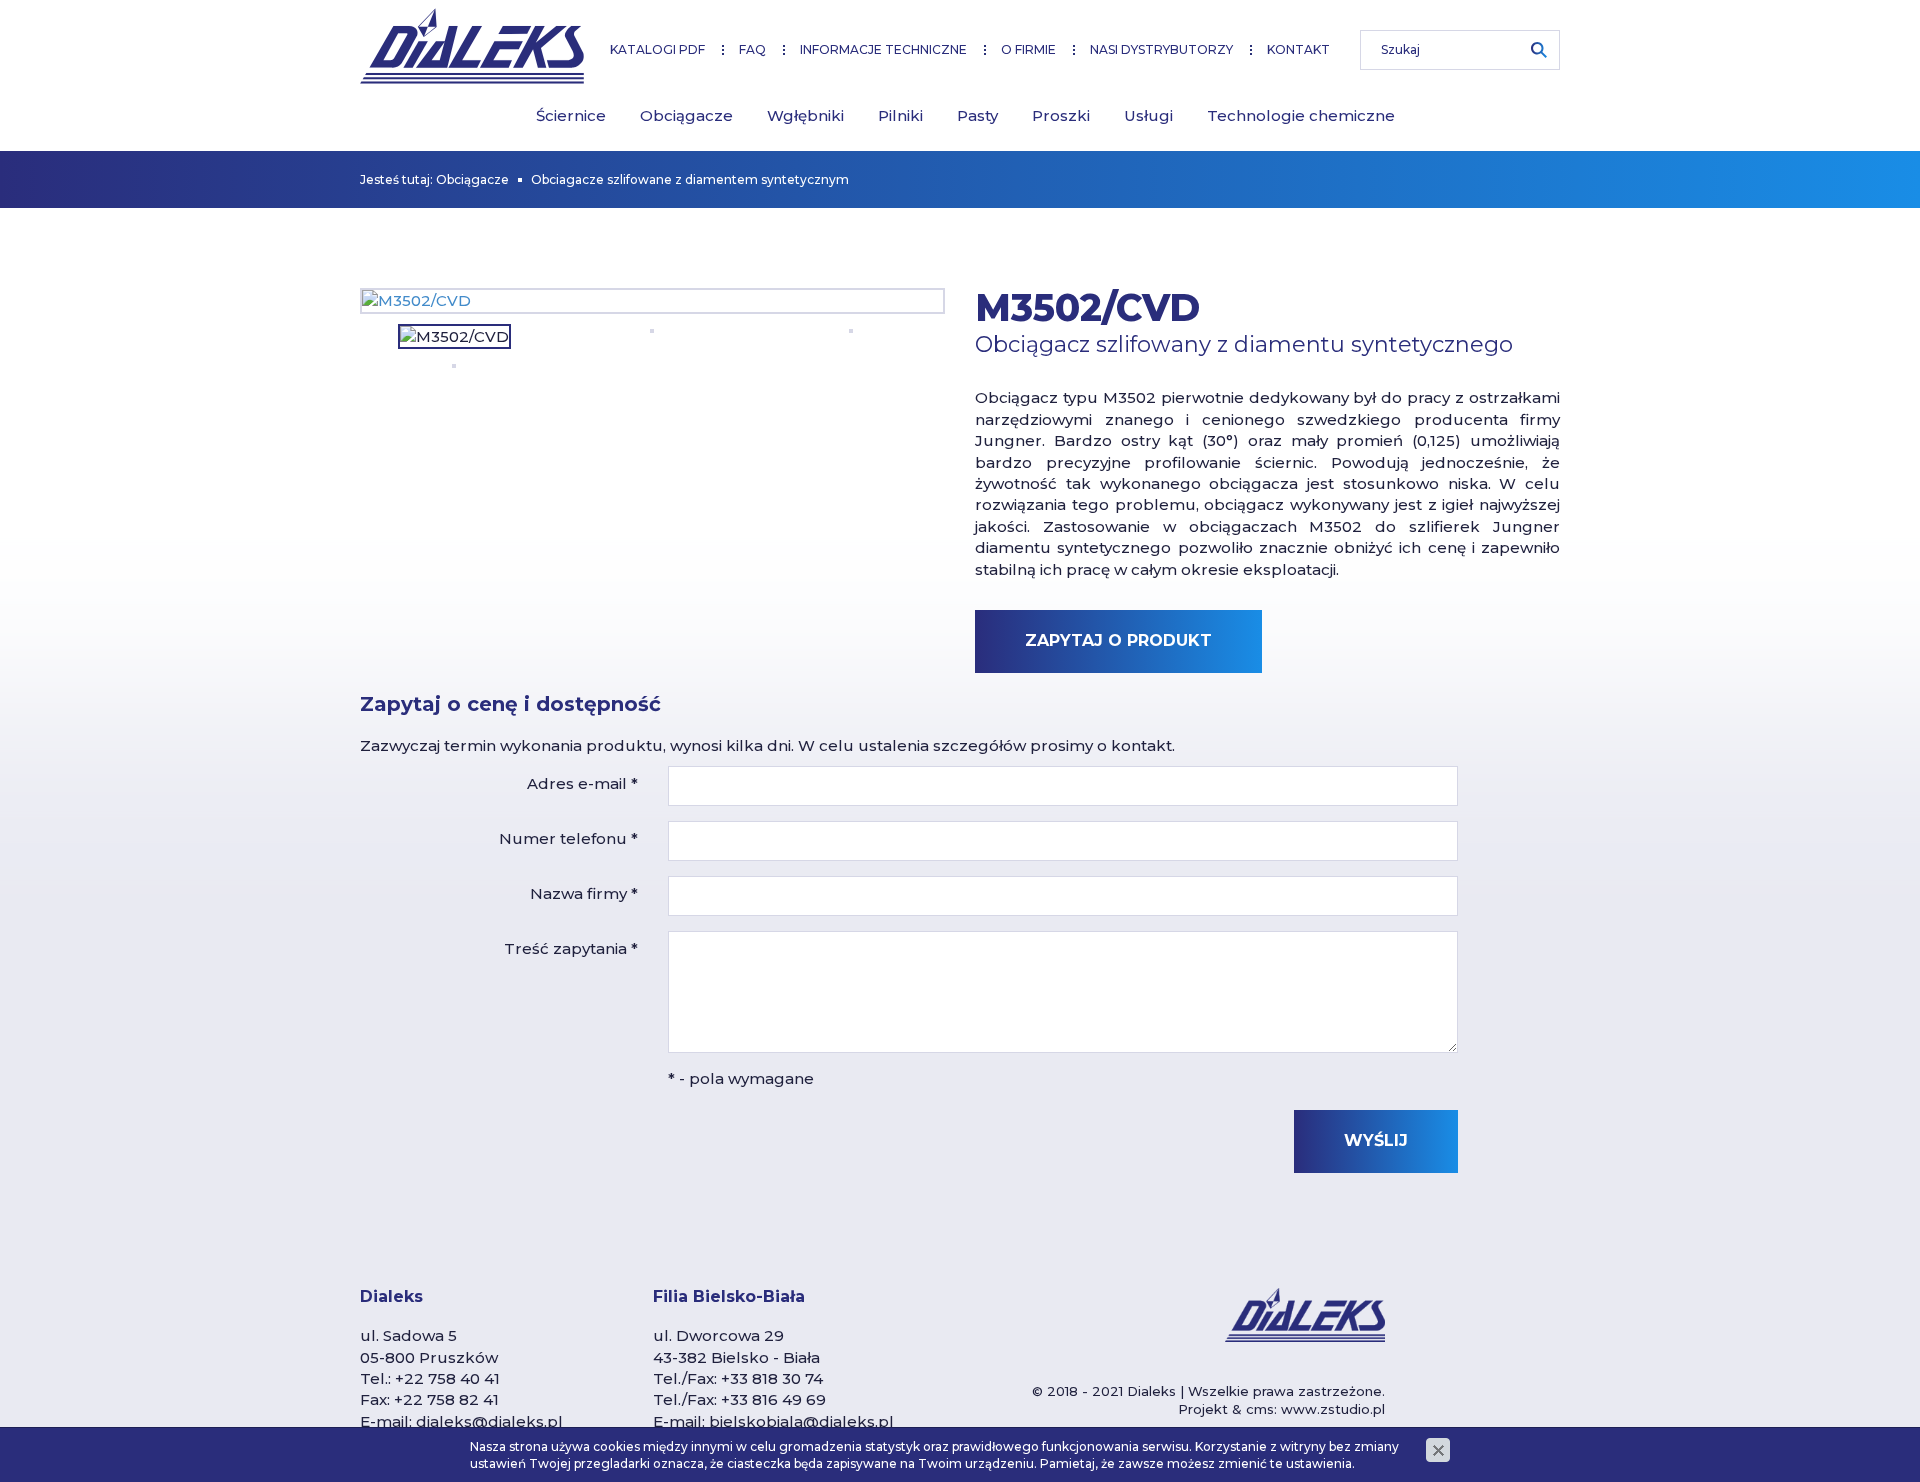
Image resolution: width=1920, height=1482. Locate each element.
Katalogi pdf (657, 49)
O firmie (1028, 49)
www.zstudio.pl (1333, 1409)
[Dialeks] (472, 46)
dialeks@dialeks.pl (489, 1421)
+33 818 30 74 (772, 1378)
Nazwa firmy (584, 893)
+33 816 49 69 (773, 1399)
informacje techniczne (883, 49)
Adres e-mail (582, 783)
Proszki (1061, 115)
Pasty (977, 115)
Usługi (1148, 115)
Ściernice (571, 115)
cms (1260, 1409)
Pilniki (900, 115)
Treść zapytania (571, 948)
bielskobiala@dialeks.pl (801, 1421)
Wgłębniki (805, 115)
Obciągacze (686, 115)
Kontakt (1298, 49)
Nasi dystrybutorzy (1161, 49)
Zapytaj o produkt (1118, 640)
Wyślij (1376, 1140)
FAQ (752, 49)
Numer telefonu (568, 838)
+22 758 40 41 (447, 1378)
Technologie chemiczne (1301, 115)
